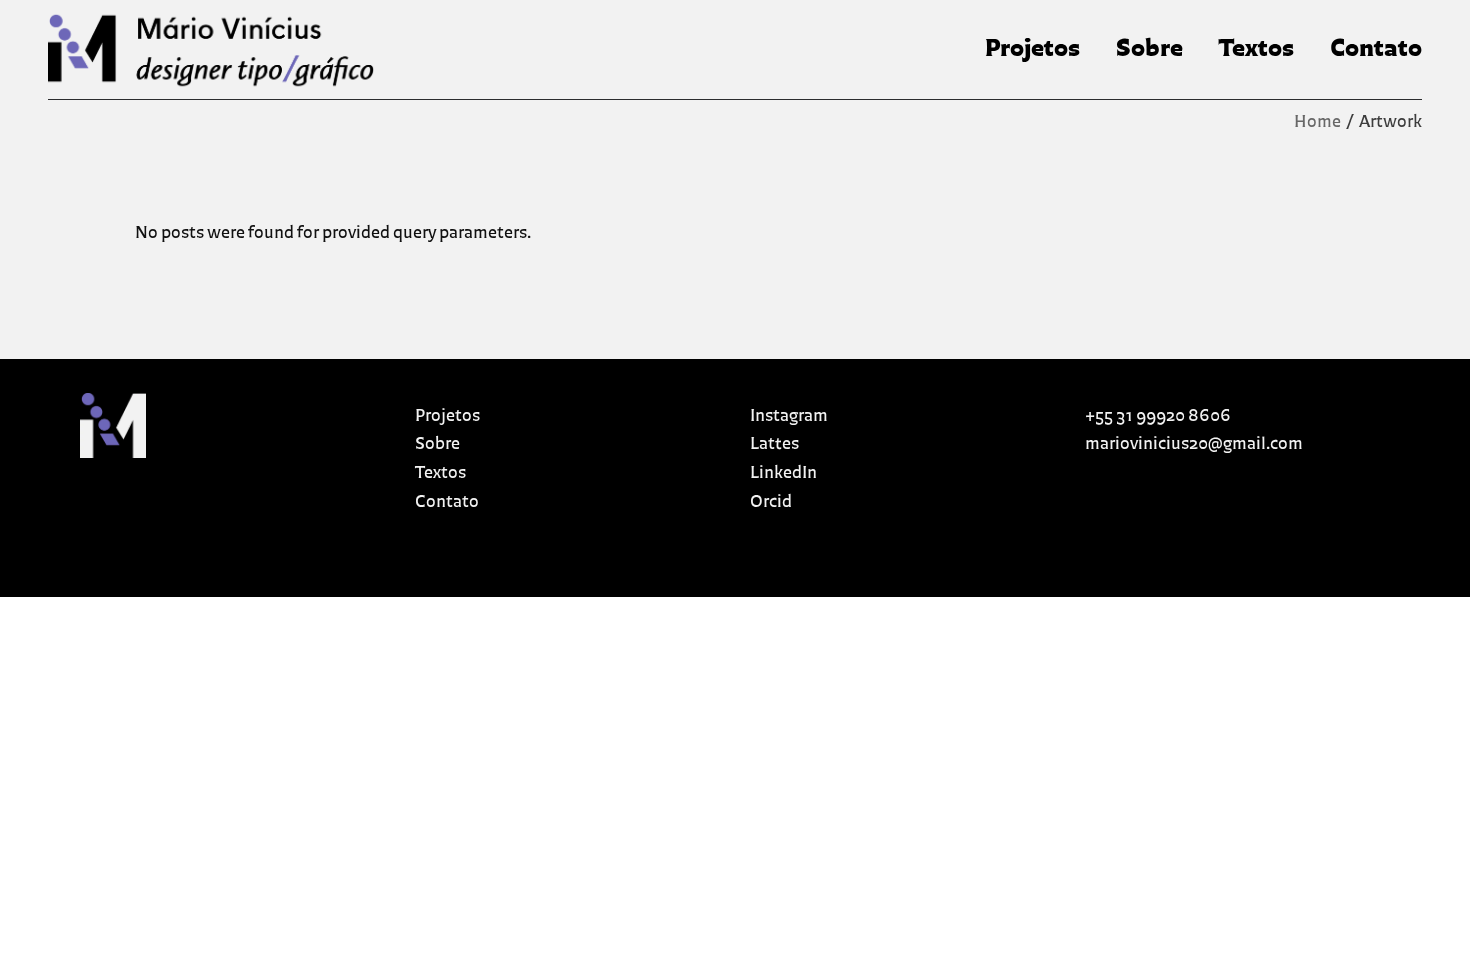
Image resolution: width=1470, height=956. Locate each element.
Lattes (774, 444)
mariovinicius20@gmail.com (1194, 444)
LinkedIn (783, 473)
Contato (447, 502)
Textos (440, 473)
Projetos (447, 416)
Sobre (437, 444)
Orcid (771, 502)
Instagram (789, 416)
